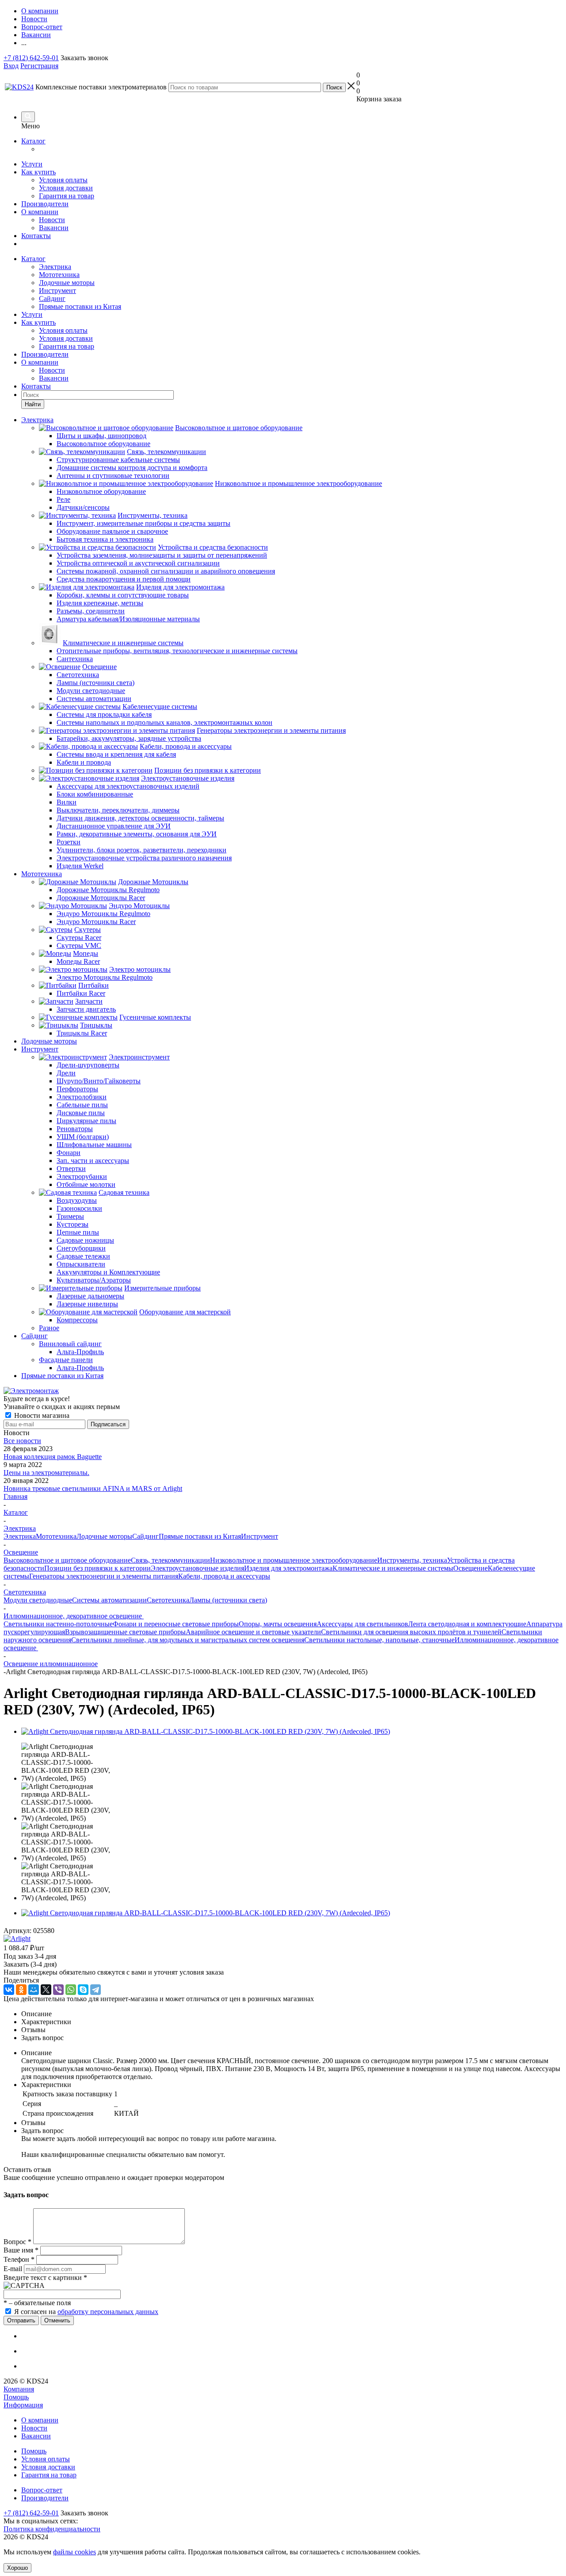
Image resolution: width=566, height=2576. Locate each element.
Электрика (55, 267)
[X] (46, 1990)
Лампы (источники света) (228, 1600)
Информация (23, 2405)
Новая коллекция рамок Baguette (53, 1457)
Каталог (33, 141)
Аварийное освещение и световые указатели (253, 1632)
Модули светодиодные (38, 1600)
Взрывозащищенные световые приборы (125, 1632)
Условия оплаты (63, 180)
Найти (33, 404)
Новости (52, 220)
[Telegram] (96, 1990)
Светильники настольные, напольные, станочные (379, 1640)
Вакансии (54, 228)
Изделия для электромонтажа (288, 1568)
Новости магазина (41, 1415)
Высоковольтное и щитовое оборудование (67, 1560)
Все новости (22, 1441)
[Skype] (83, 1990)
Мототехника (59, 275)
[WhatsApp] (71, 1990)
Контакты (36, 236)
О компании (40, 212)
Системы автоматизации (109, 1600)
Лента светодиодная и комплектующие (467, 1624)
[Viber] (58, 1990)
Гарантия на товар (67, 196)
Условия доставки (66, 188)
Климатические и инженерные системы (393, 1568)
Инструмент (57, 291)
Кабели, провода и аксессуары (224, 1576)
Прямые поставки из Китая (80, 306)
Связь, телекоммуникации (170, 1560)
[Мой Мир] (34, 1990)
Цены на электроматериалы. (46, 1473)
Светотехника (168, 1600)
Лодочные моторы (67, 283)
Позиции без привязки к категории (98, 1568)
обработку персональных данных (108, 2312)
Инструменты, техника (412, 1560)
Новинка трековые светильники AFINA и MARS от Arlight (93, 1488)
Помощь (16, 2397)
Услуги (32, 164)
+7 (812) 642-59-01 (31, 58)
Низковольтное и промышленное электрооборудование (294, 1560)
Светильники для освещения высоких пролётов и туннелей (411, 1632)
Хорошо (17, 2568)
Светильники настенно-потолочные (58, 1624)
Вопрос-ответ (42, 2490)
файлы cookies (75, 2552)
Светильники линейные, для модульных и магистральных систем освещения (188, 1640)
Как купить (38, 172)
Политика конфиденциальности (52, 2529)
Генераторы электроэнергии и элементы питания (104, 1576)
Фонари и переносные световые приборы (176, 1624)
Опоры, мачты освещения (278, 1624)
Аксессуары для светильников (362, 1624)
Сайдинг (52, 298)
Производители (45, 204)
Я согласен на (86, 2312)
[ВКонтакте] (9, 1990)
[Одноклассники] (21, 1990)
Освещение (470, 1568)
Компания (19, 2389)
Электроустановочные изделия (197, 1568)
